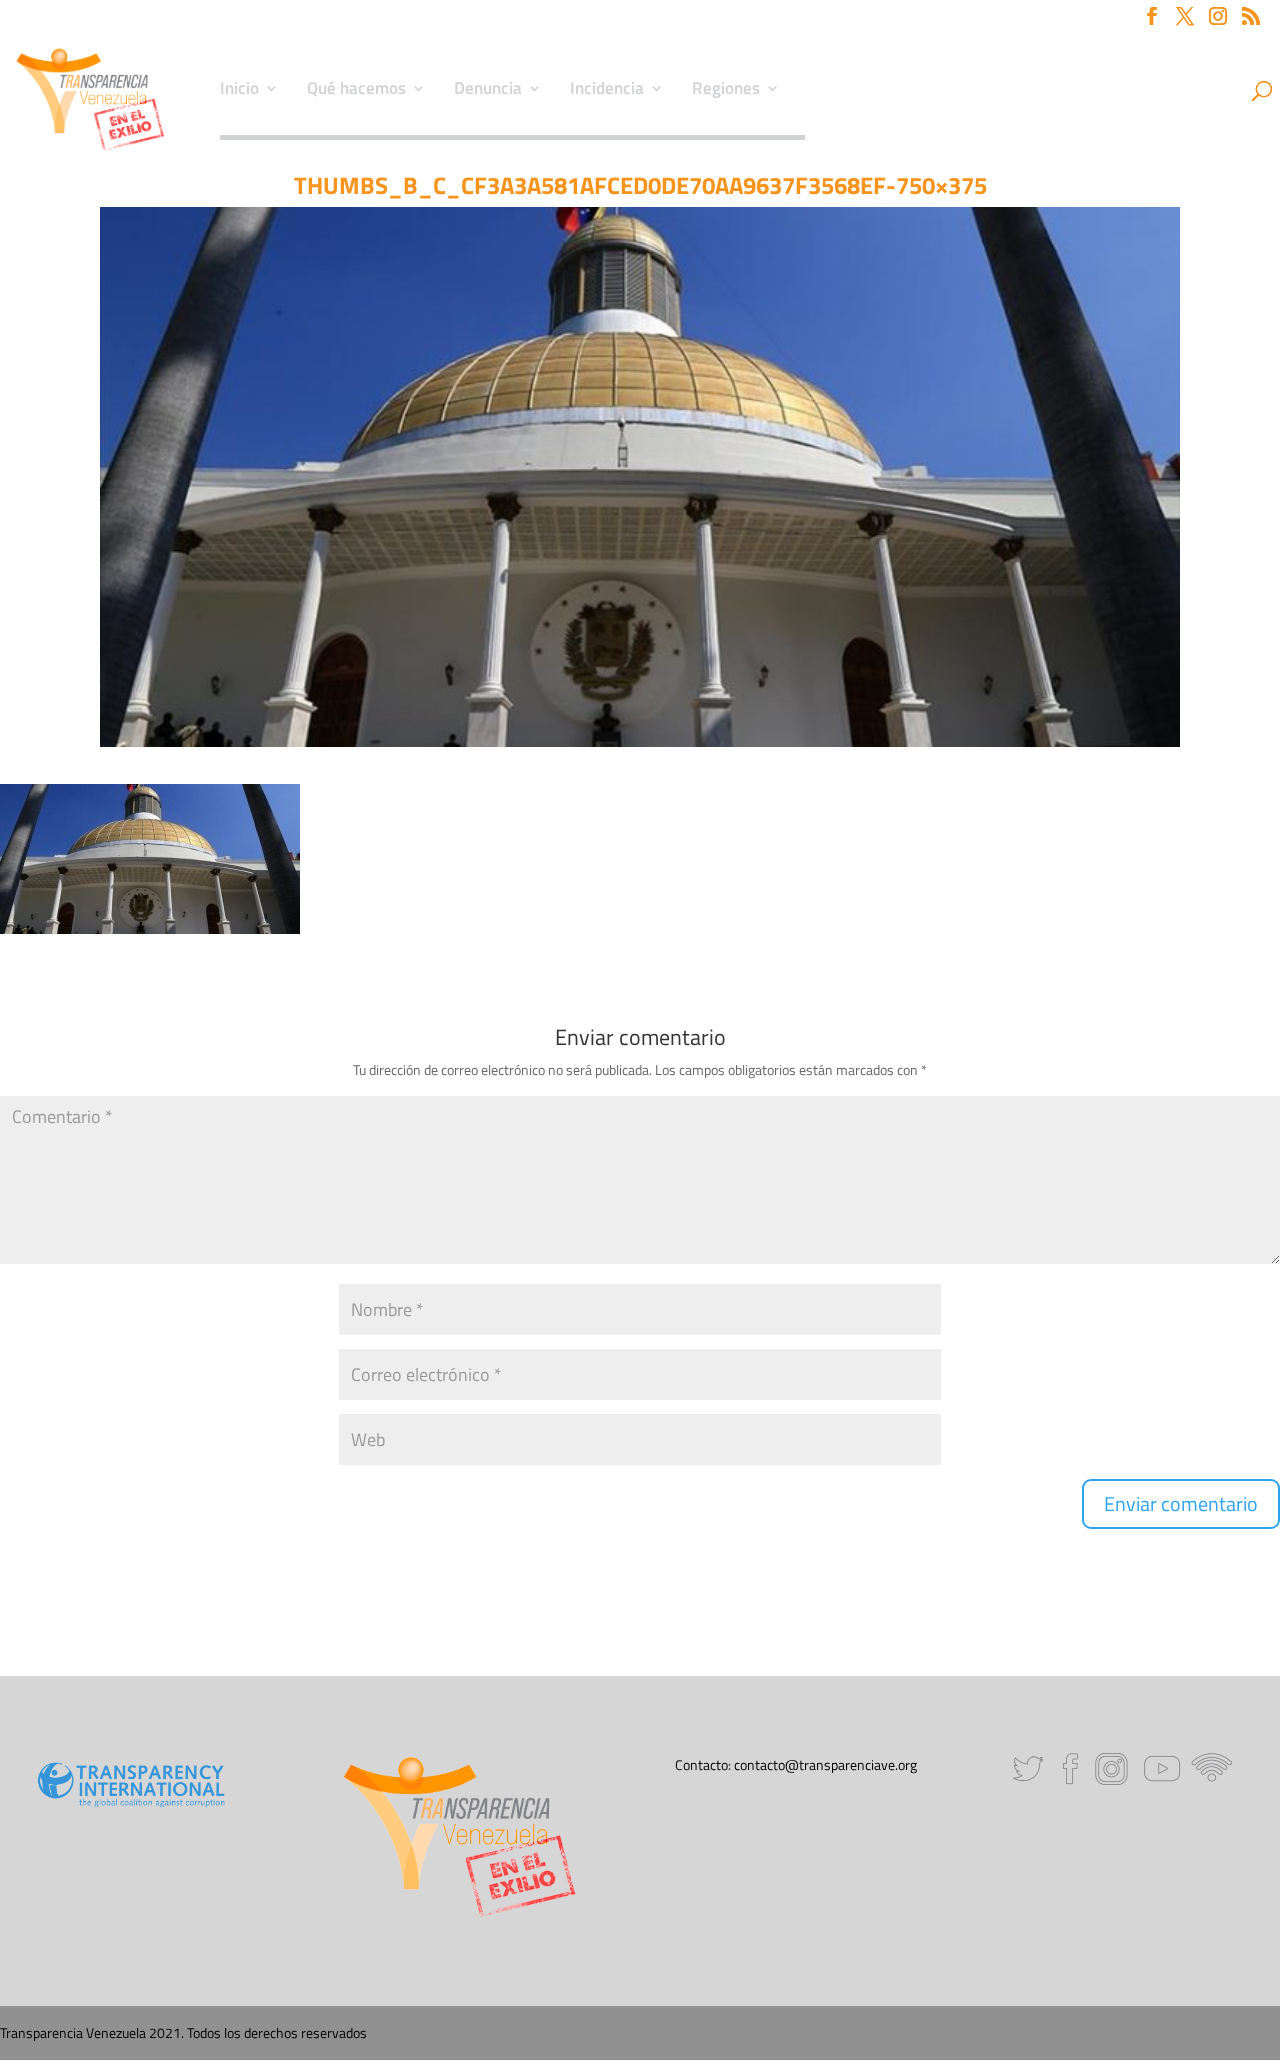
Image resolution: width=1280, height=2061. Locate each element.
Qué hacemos (356, 91)
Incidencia (607, 91)
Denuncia (488, 91)
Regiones (726, 91)
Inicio (239, 91)
